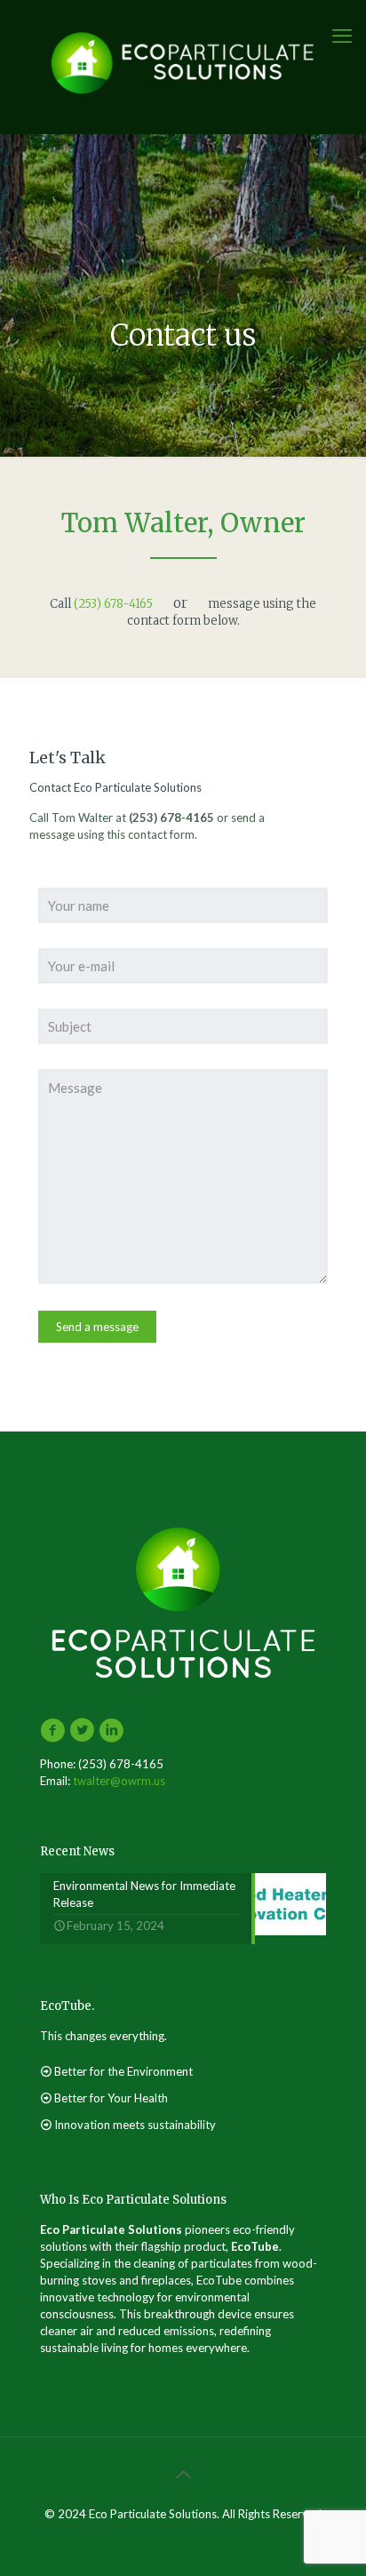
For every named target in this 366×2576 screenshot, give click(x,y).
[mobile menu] (342, 36)
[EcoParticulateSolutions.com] (183, 62)
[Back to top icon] (183, 2474)
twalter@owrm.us (119, 1781)
